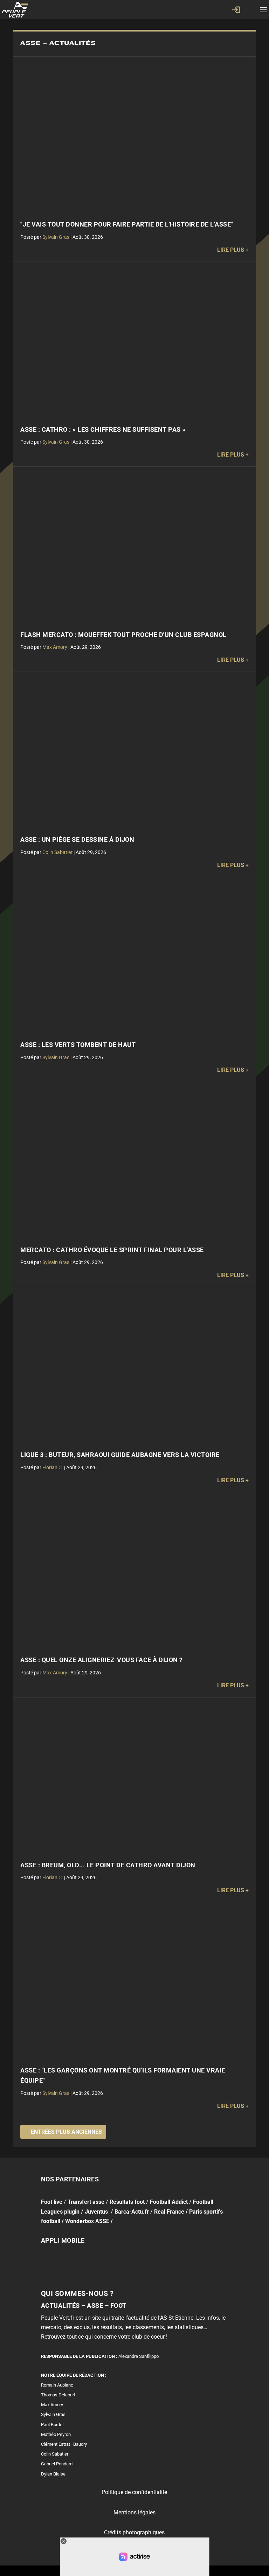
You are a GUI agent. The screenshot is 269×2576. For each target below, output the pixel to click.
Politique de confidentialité (134, 2492)
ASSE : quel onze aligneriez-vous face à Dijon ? (102, 1660)
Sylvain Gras (56, 237)
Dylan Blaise (53, 2474)
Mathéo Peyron (56, 2434)
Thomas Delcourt (58, 2395)
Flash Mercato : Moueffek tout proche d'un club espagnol (123, 635)
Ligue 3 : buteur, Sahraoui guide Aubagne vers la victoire (120, 1455)
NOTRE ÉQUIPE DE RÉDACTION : (74, 2375)
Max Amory (55, 647)
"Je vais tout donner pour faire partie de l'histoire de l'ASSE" (127, 224)
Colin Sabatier (57, 852)
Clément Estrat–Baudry (64, 2444)
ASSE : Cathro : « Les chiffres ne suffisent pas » (103, 430)
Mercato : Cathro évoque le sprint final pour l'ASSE (112, 1250)
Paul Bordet (52, 2424)
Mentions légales (134, 2512)
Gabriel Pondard (57, 2464)
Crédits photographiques (134, 2532)
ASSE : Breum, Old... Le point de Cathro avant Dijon (108, 1865)
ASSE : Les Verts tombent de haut (78, 1045)
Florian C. (53, 1467)
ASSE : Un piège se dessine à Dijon (77, 840)
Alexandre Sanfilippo (139, 2356)
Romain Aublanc (57, 2385)
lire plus (231, 250)
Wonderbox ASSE (87, 2221)
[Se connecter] (236, 10)
